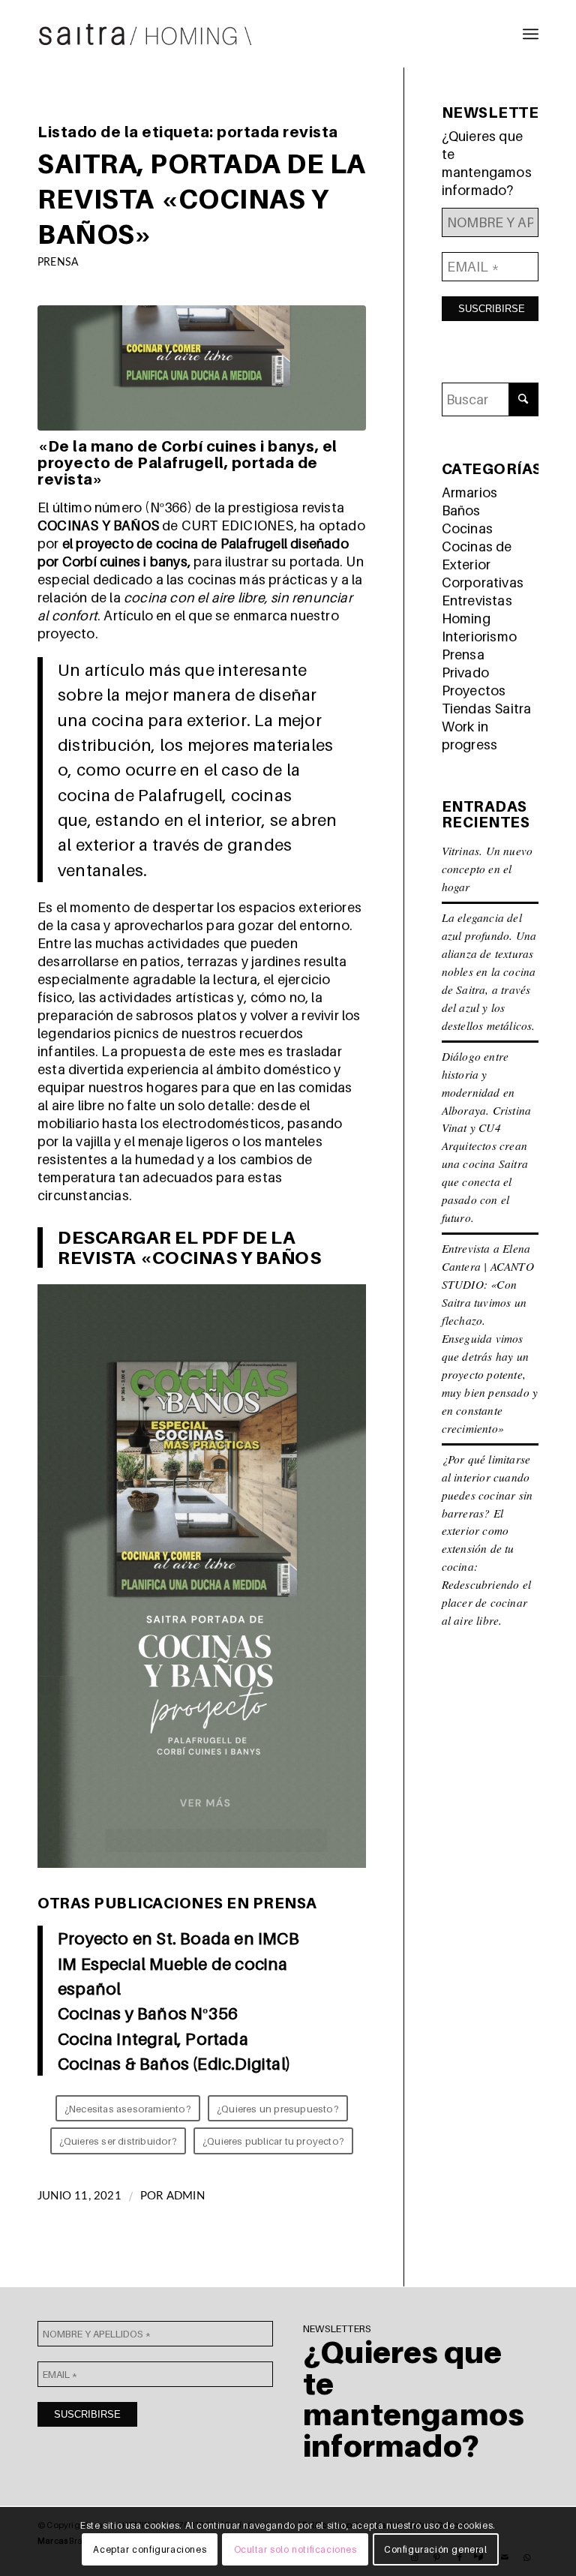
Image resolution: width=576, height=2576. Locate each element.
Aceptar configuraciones (150, 2549)
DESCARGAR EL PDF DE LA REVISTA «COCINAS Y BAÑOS (189, 1247)
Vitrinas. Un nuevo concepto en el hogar (487, 869)
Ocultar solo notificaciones (295, 2549)
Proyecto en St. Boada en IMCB (178, 1938)
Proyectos (474, 691)
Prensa (58, 262)
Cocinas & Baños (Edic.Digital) (174, 2063)
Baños (461, 510)
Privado (465, 673)
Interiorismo (479, 636)
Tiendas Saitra (487, 709)
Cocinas (467, 528)
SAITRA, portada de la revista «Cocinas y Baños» (202, 198)
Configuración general (436, 2549)
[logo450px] (145, 34)
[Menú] (531, 34)
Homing (466, 618)
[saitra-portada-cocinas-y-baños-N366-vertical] (202, 368)
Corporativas (483, 582)
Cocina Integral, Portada (153, 2039)
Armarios (470, 492)
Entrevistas (477, 600)
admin (186, 2196)
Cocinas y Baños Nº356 (148, 2013)
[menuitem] (531, 34)
